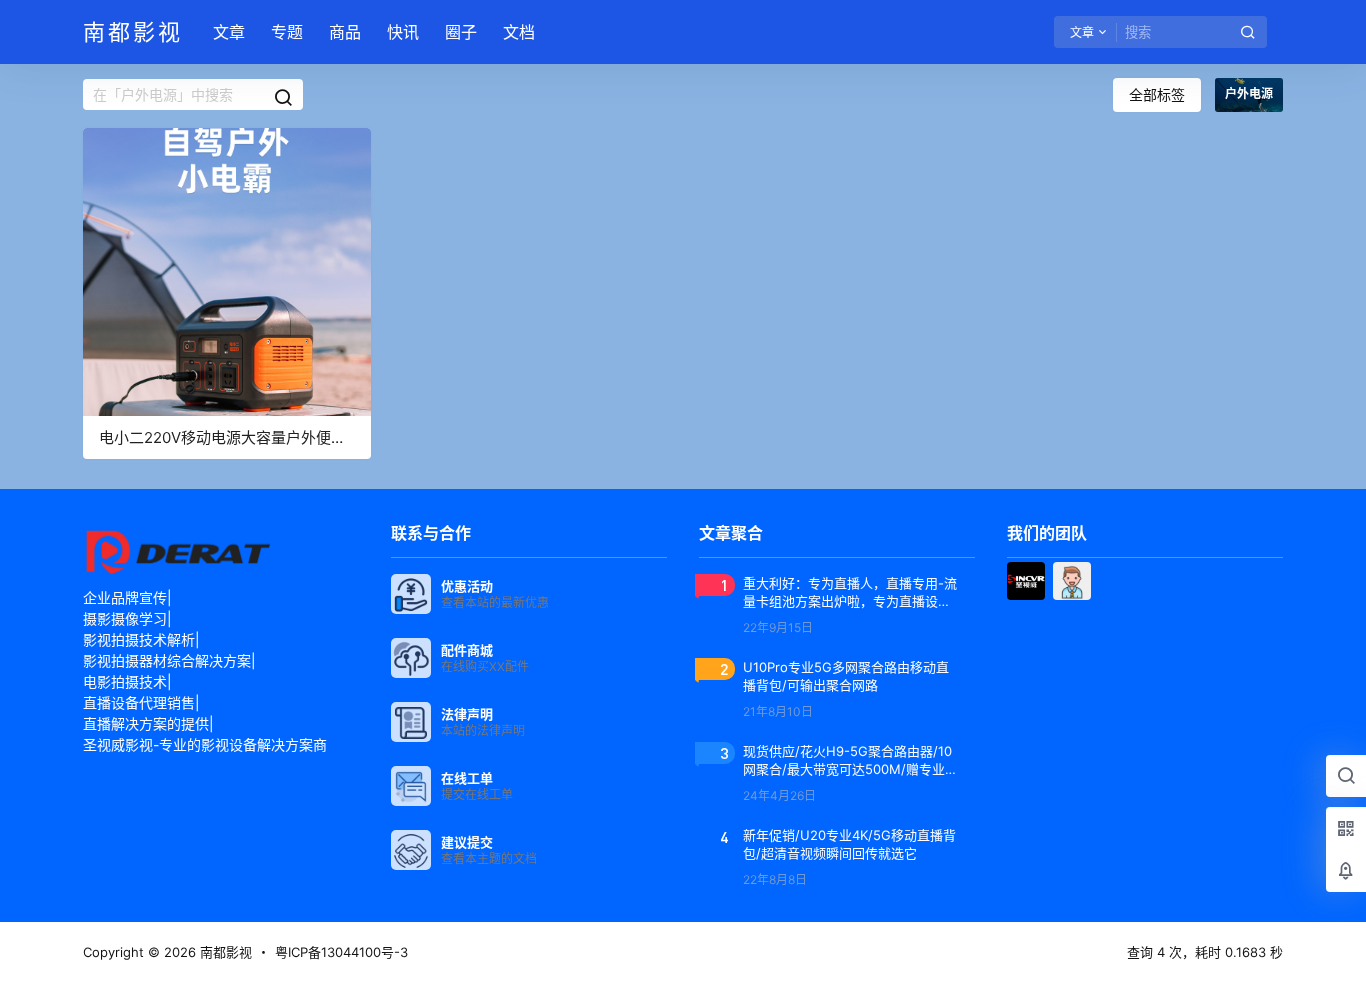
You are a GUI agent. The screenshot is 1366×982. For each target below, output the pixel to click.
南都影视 (224, 952)
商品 (345, 32)
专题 (287, 32)
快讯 (403, 32)
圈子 (461, 32)
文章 (229, 32)
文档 (519, 32)
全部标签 (1157, 94)
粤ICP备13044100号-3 (341, 952)
